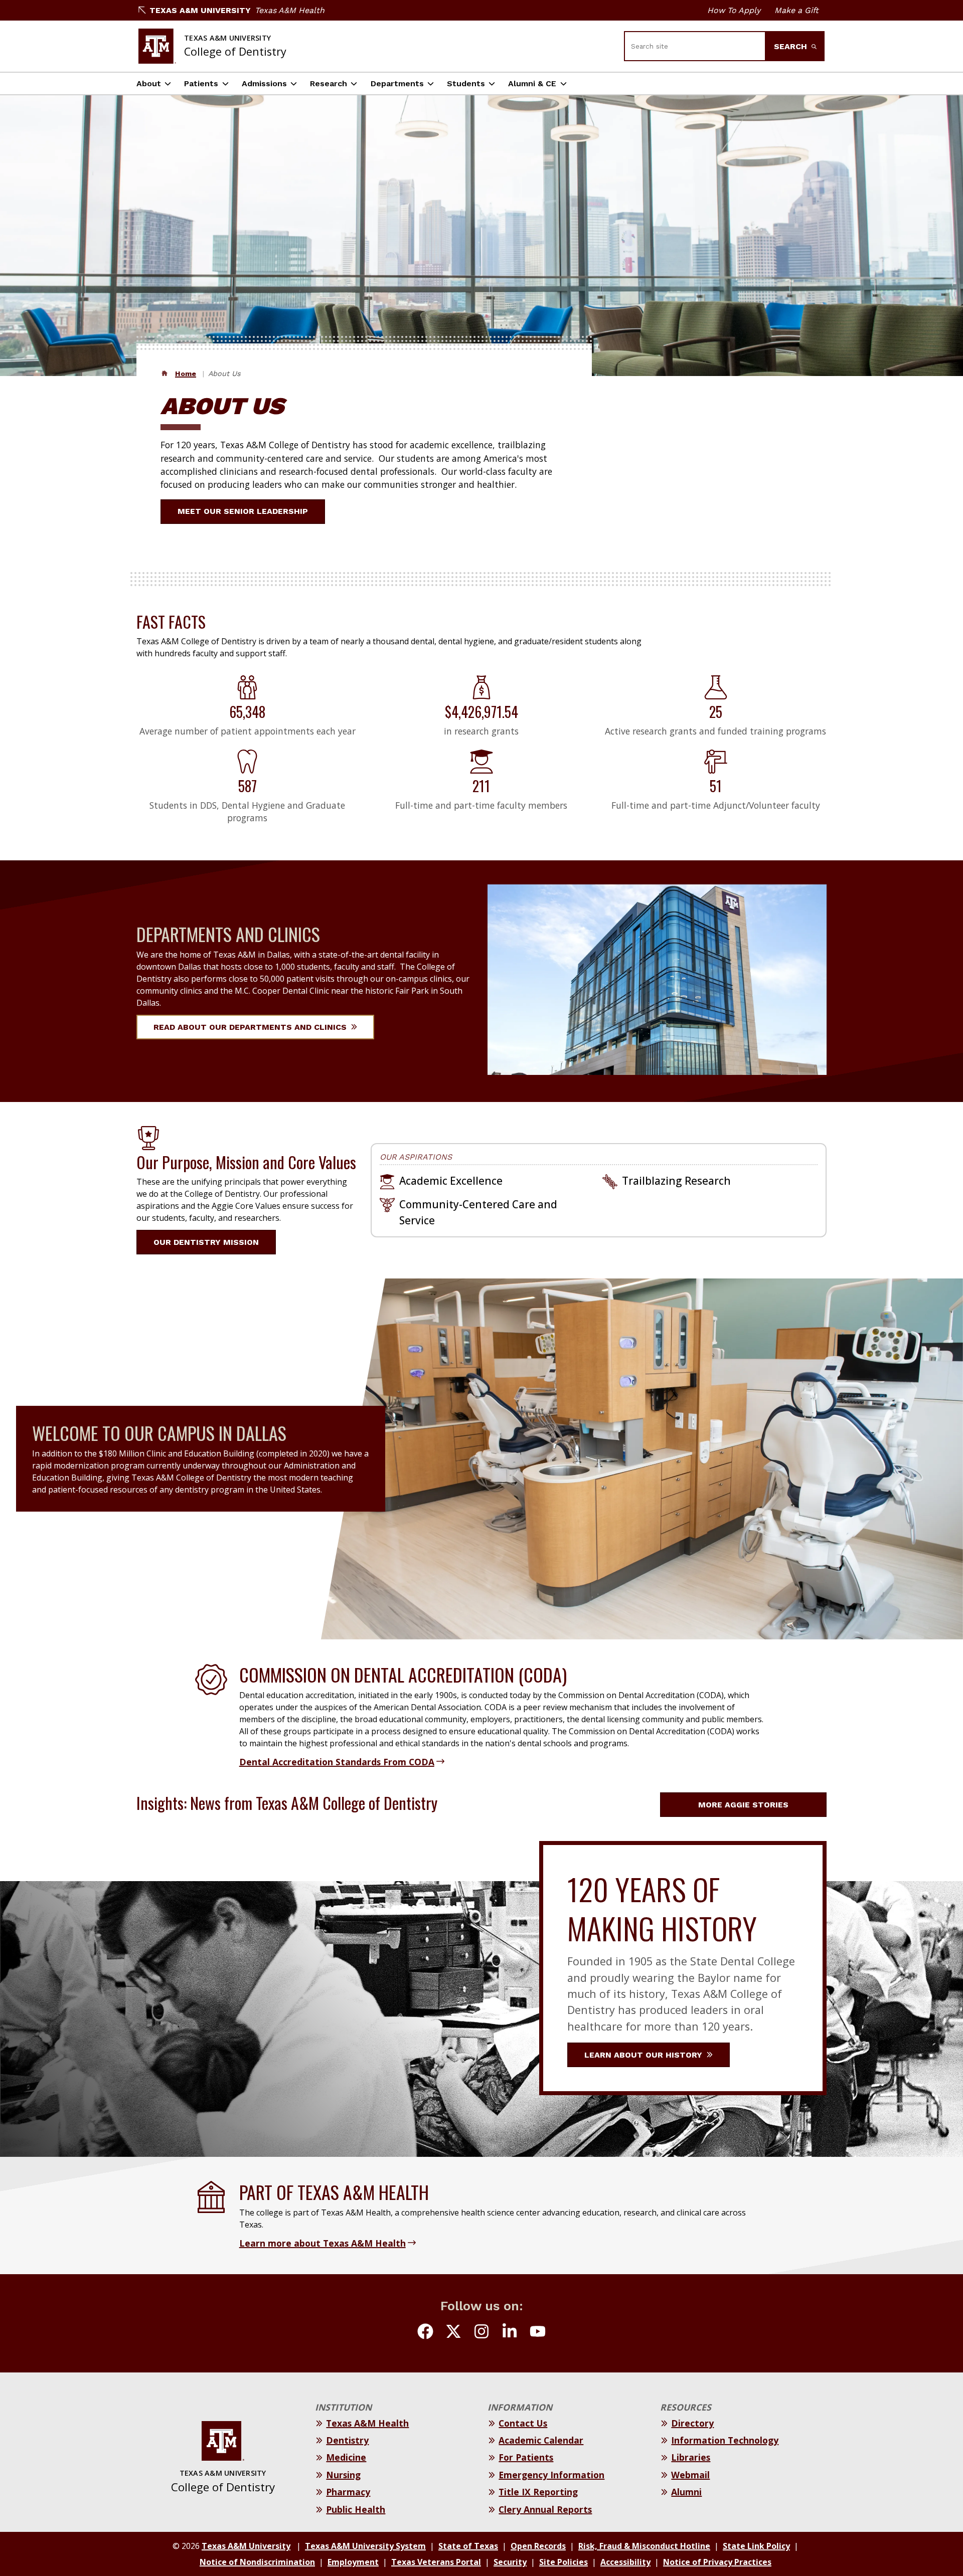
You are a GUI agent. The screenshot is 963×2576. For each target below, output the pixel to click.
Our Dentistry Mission (206, 1242)
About (149, 83)
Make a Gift (796, 10)
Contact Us (523, 2423)
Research (329, 83)
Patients (201, 83)
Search (792, 46)
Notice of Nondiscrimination (257, 2562)
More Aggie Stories (743, 1805)
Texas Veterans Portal (436, 2562)
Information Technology (725, 2440)
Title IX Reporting (538, 2492)
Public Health (356, 2509)
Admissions (264, 83)
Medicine (346, 2457)
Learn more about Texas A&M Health (323, 2243)
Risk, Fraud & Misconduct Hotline (644, 2546)
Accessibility (625, 2562)
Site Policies (564, 2562)
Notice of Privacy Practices (717, 2562)
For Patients (526, 2457)
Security (510, 2562)
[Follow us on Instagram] (481, 2333)
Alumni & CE (532, 83)
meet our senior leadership (243, 511)
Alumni (686, 2492)
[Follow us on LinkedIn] (510, 2333)
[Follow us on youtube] (538, 2333)
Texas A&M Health (290, 10)
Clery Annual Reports (545, 2509)
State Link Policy (756, 2546)
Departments (397, 83)
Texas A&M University (200, 10)
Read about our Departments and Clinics (251, 1027)
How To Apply (734, 10)
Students (466, 83)
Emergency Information (551, 2475)
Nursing (343, 2475)
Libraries (691, 2457)
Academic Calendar (541, 2440)
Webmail (690, 2475)
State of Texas (468, 2546)
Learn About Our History (645, 2055)
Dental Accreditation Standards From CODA (337, 1762)
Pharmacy (348, 2492)
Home (186, 374)
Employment (353, 2562)
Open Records (538, 2546)
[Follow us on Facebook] (425, 2333)
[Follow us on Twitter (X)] (453, 2333)
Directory (692, 2423)
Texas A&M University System (365, 2546)
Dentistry (347, 2440)
